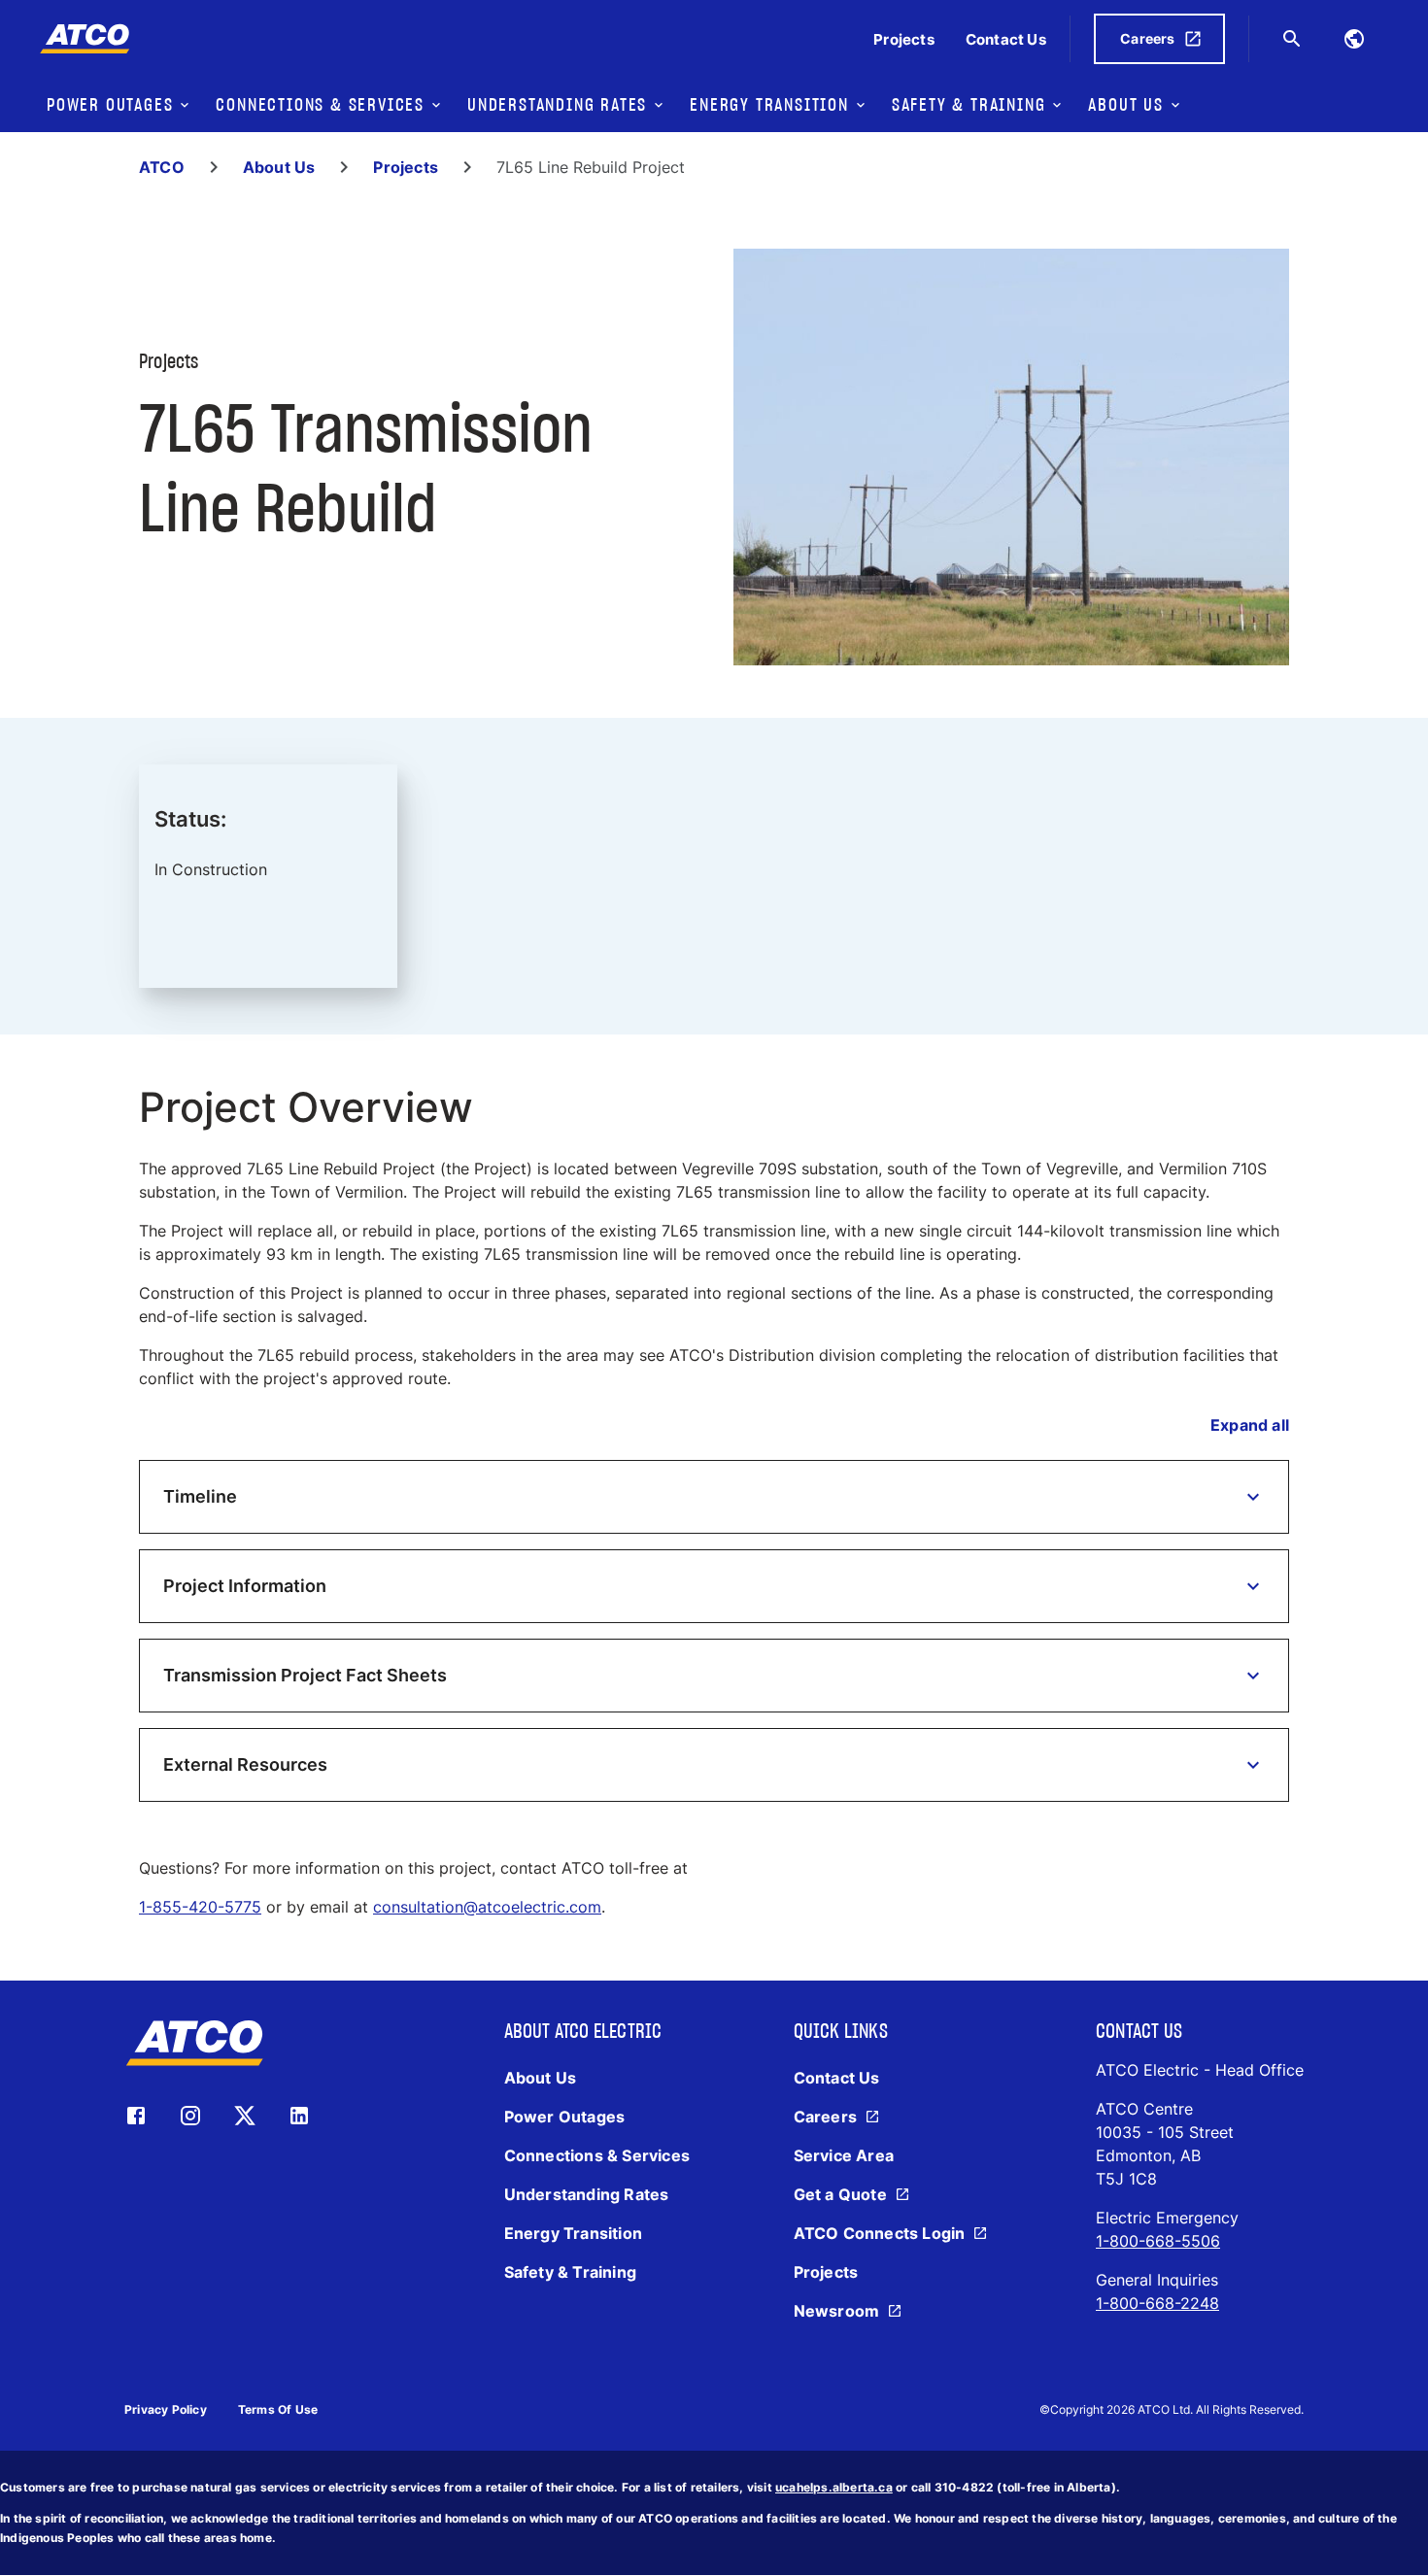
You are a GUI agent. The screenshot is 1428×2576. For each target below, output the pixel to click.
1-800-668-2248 (1157, 2303)
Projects (406, 167)
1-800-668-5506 (1158, 2241)
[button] (714, 1497)
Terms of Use (278, 2409)
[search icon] (1292, 39)
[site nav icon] (1354, 39)
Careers (1147, 38)
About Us (279, 167)
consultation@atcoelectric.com (487, 1907)
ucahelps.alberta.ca (834, 2487)
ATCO (162, 167)
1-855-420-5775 (200, 1907)
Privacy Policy (166, 2409)
